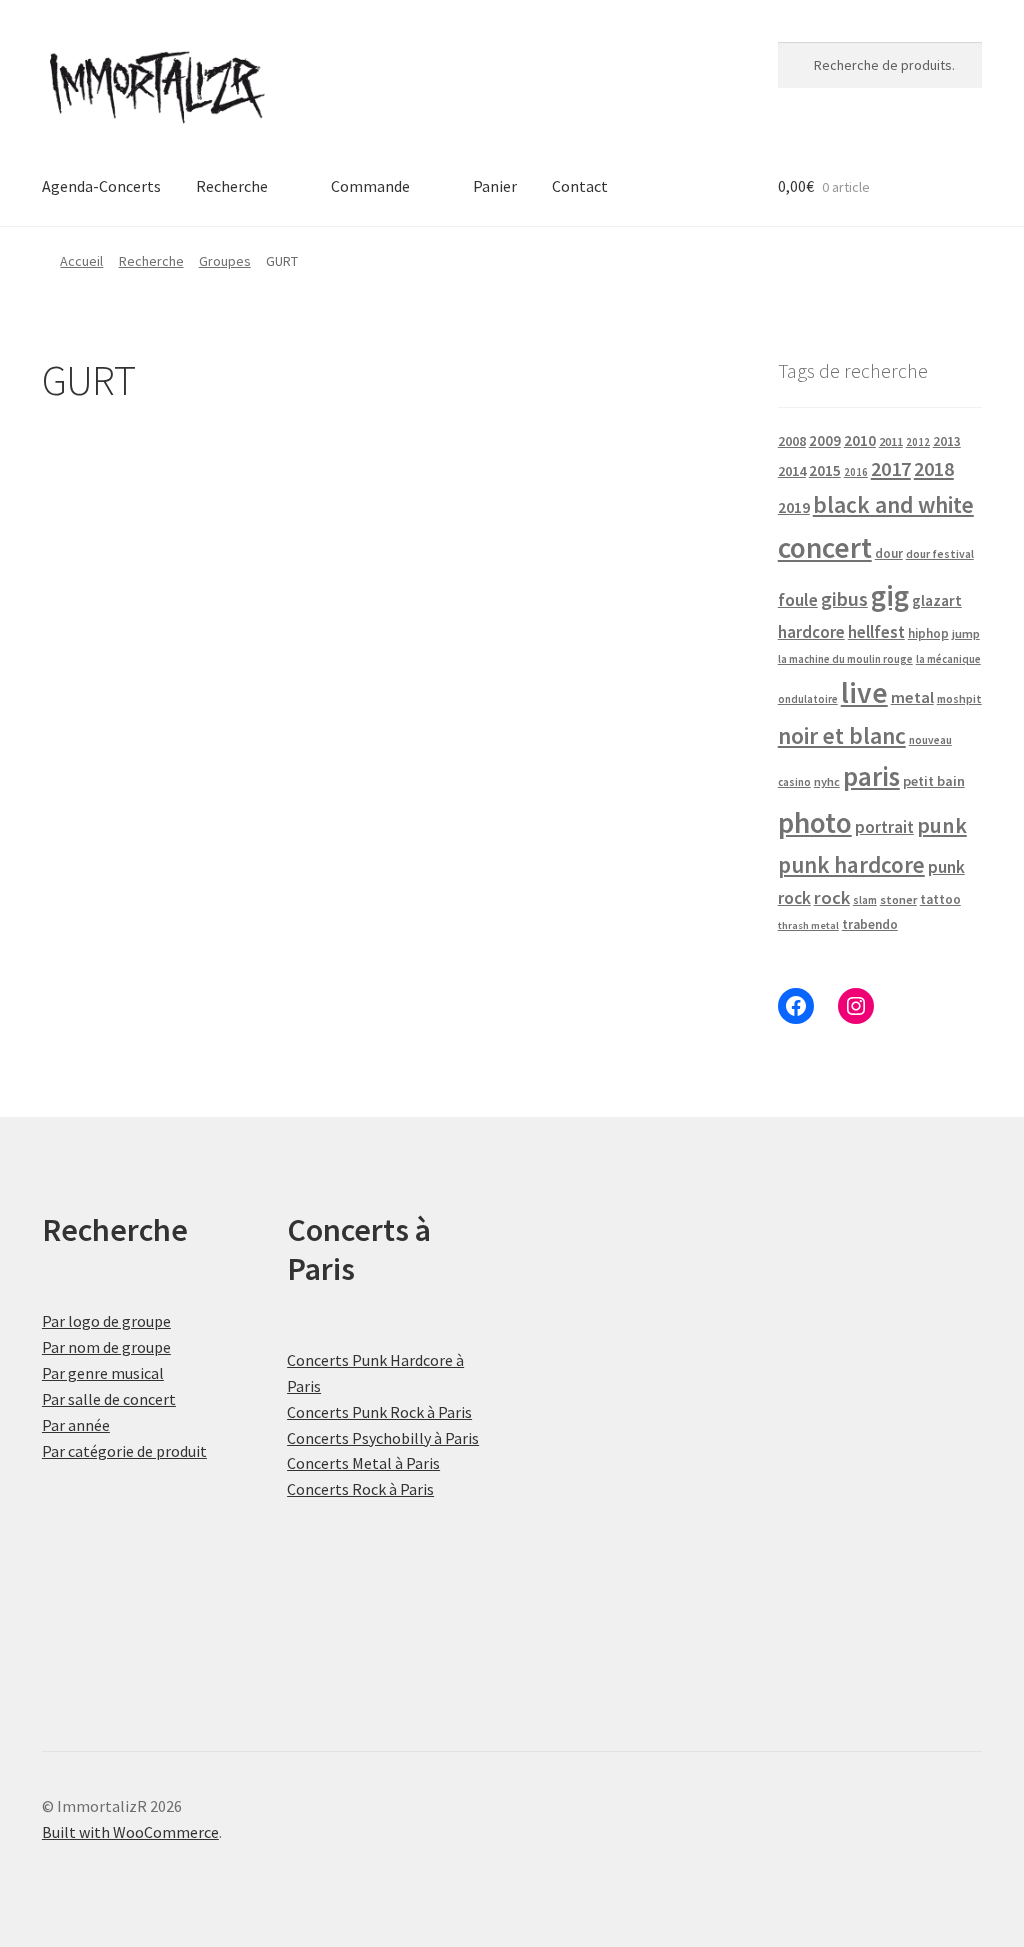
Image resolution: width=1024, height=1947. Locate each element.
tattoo (940, 899)
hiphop (928, 633)
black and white (893, 504)
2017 (891, 469)
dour (889, 553)
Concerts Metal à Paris (363, 1463)
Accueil (81, 261)
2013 (947, 441)
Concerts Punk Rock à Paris (379, 1412)
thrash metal (808, 925)
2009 (825, 440)
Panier (495, 186)
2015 (825, 470)
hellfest (876, 632)
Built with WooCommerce (130, 1832)
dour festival (940, 554)
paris (871, 776)
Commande (370, 186)
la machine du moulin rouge (845, 659)
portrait (884, 827)
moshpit (959, 698)
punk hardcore (851, 864)
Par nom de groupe (106, 1347)
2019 (794, 507)
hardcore (811, 632)
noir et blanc (842, 735)
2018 (934, 468)
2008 (792, 441)
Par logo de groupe (106, 1321)
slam (865, 900)
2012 (918, 442)
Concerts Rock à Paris (360, 1489)
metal (912, 697)
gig (890, 595)
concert (825, 547)
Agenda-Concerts (101, 186)
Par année (76, 1425)
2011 (891, 441)
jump (966, 633)
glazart (937, 600)
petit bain (934, 781)
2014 (792, 471)
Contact (580, 186)
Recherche (232, 186)
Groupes (225, 261)
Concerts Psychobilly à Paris (383, 1438)
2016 (856, 472)
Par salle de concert (109, 1399)
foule (798, 600)
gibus (844, 599)
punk (942, 825)
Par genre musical (103, 1373)
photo (815, 822)
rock (832, 897)
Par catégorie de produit (124, 1451)
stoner (898, 899)
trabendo (870, 924)
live (864, 692)
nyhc (827, 781)
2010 (860, 440)
